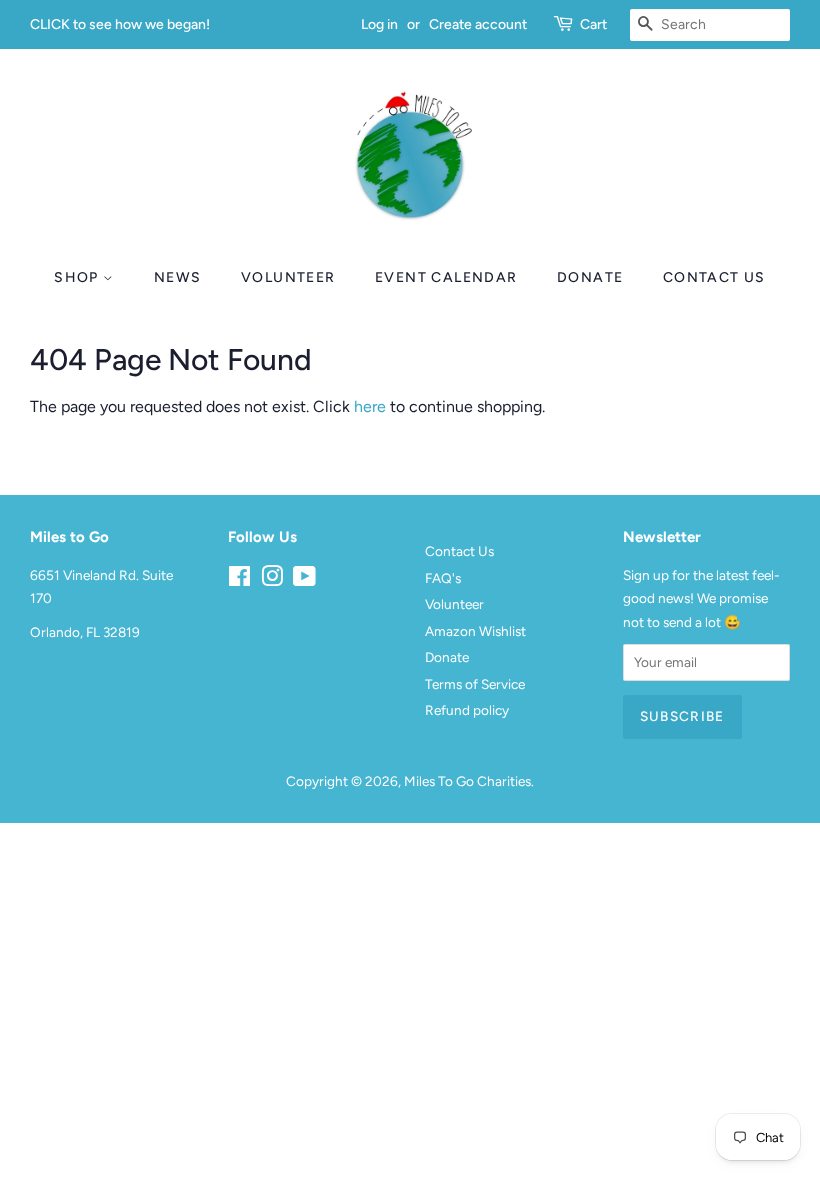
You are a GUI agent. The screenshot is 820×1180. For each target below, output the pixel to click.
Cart (593, 24)
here (370, 406)
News (178, 277)
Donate (590, 277)
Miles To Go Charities (467, 781)
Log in (379, 24)
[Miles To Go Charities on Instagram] (272, 580)
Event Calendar (446, 277)
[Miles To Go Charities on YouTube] (304, 580)
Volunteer (288, 277)
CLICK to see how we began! (120, 24)
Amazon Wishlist (475, 631)
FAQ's (443, 578)
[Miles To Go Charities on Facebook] (239, 580)
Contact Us (714, 277)
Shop (78, 277)
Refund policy (467, 710)
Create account (478, 24)
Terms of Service (475, 684)
